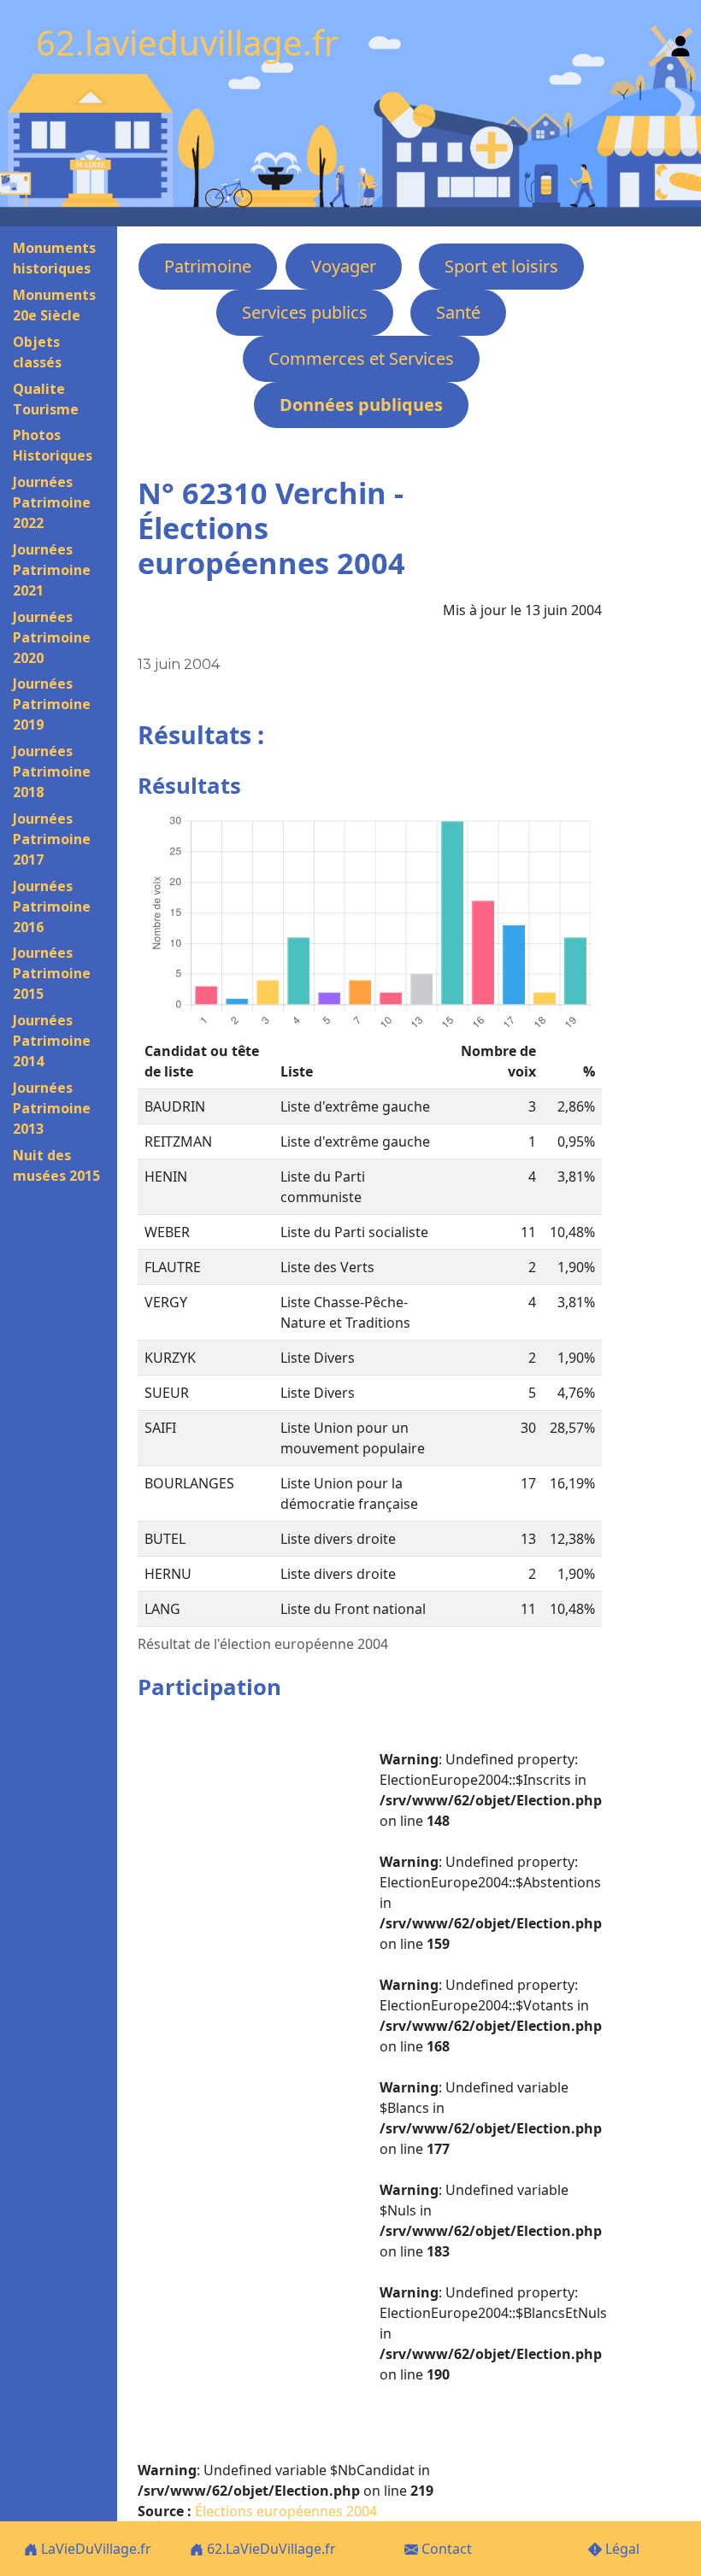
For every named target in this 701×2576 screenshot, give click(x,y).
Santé (458, 312)
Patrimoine (208, 266)
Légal (621, 2549)
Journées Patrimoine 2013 (52, 1108)
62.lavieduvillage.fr (187, 42)
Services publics (305, 312)
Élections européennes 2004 (286, 2511)
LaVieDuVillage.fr (94, 2549)
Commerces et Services (361, 358)
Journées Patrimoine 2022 (52, 502)
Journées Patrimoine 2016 (52, 907)
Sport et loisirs (501, 266)
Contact (445, 2549)
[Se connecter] (680, 42)
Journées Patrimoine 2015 (52, 973)
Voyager (344, 266)
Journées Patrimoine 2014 (52, 1041)
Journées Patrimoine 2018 (52, 772)
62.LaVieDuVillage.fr (270, 2549)
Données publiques (361, 405)
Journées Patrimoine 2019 (52, 704)
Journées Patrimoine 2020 (52, 637)
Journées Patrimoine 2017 (52, 839)
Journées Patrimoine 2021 (52, 570)
